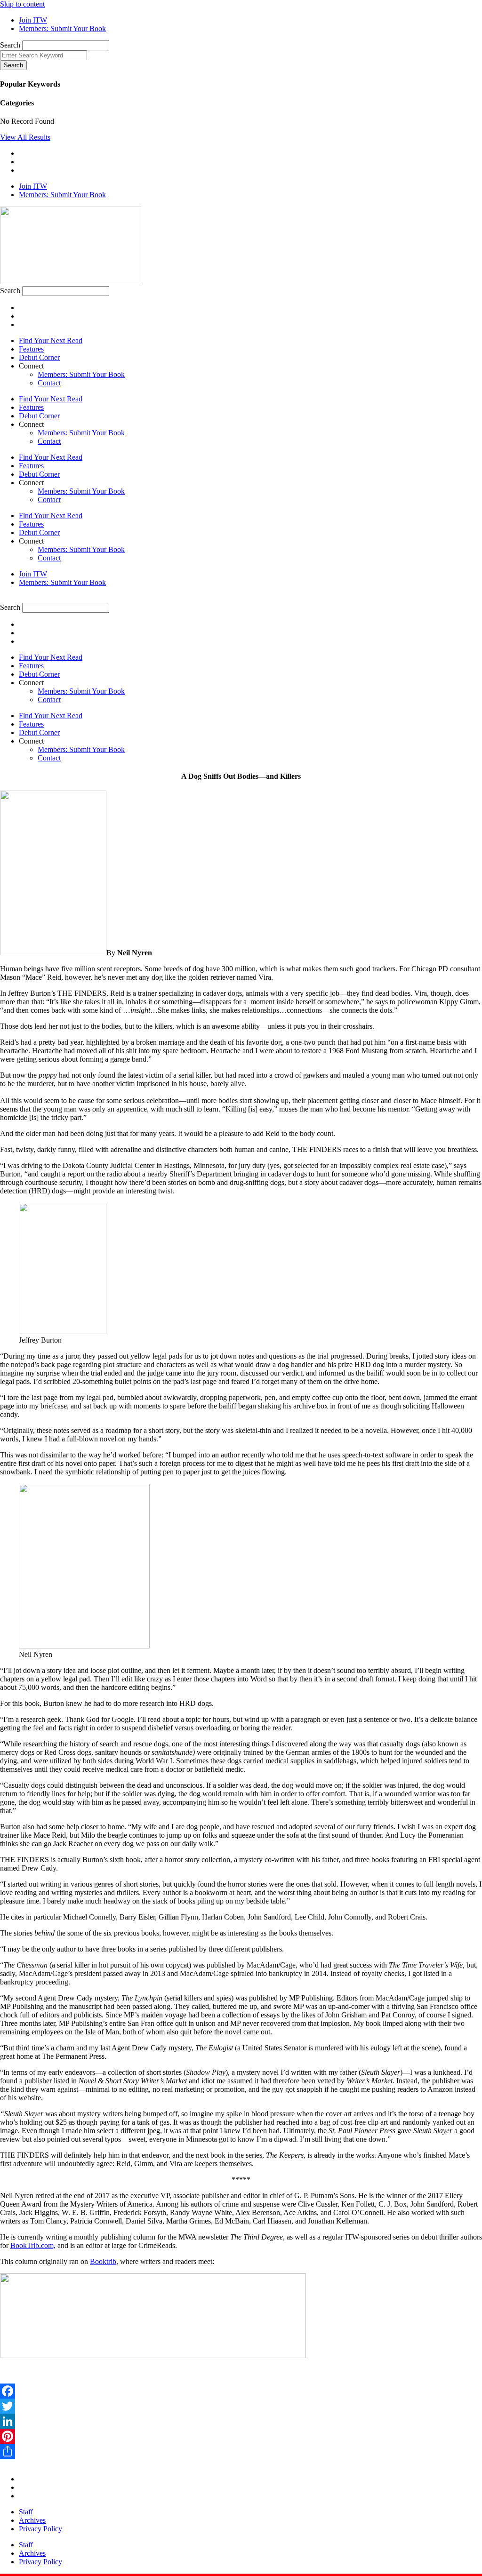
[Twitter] (241, 2406)
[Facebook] (241, 2391)
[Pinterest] (241, 2436)
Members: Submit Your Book (81, 374)
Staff (26, 2512)
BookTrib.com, (33, 2245)
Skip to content (22, 4)
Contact (49, 383)
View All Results (25, 137)
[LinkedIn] (241, 2421)
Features (31, 349)
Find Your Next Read (51, 340)
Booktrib (103, 2261)
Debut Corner (39, 357)
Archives (32, 2520)
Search (10, 45)
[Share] (241, 2451)
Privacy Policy (40, 2529)
